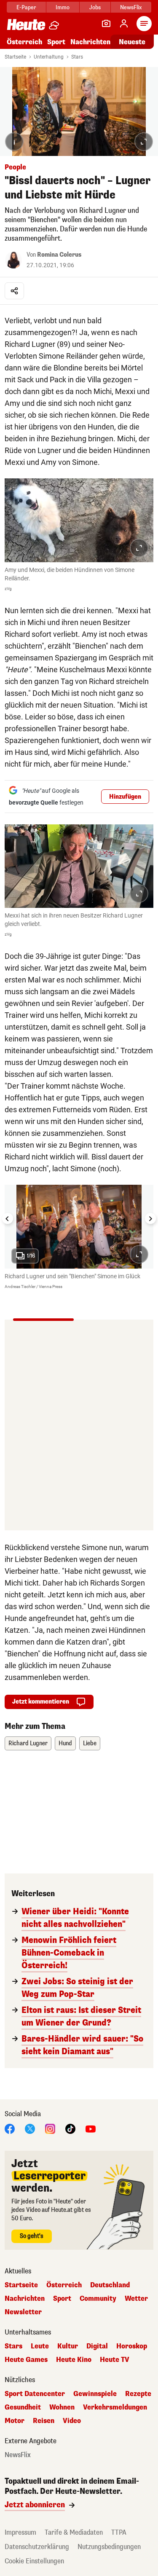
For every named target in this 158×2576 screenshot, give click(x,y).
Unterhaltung (49, 57)
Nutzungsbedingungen (109, 2547)
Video (72, 2421)
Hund (65, 1743)
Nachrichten (25, 2299)
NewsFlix (131, 7)
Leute (40, 2346)
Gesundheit (23, 2407)
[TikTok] (70, 2128)
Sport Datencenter (35, 2394)
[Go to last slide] (8, 1218)
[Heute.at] (26, 24)
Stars (77, 57)
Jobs (95, 7)
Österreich (24, 42)
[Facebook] (10, 2128)
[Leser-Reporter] (106, 24)
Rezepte (138, 2394)
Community (98, 2299)
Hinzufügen (125, 797)
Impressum (20, 2532)
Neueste (132, 42)
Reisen (44, 2421)
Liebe (90, 1743)
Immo (63, 7)
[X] (30, 2128)
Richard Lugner (28, 1743)
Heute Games (26, 2360)
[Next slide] (150, 1218)
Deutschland (110, 2285)
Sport (56, 42)
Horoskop (132, 2346)
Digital (97, 2346)
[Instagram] (50, 2128)
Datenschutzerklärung (37, 2547)
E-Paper (26, 7)
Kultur (68, 2346)
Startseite (15, 57)
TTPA (119, 2532)
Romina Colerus (59, 255)
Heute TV (115, 2360)
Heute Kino (74, 2360)
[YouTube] (91, 2128)
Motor (15, 2421)
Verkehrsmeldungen (115, 2407)
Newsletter (23, 2312)
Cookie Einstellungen (34, 2561)
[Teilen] (14, 291)
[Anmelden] (124, 24)
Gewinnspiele (95, 2394)
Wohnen (62, 2407)
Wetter (136, 2299)
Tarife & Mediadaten (74, 2532)
